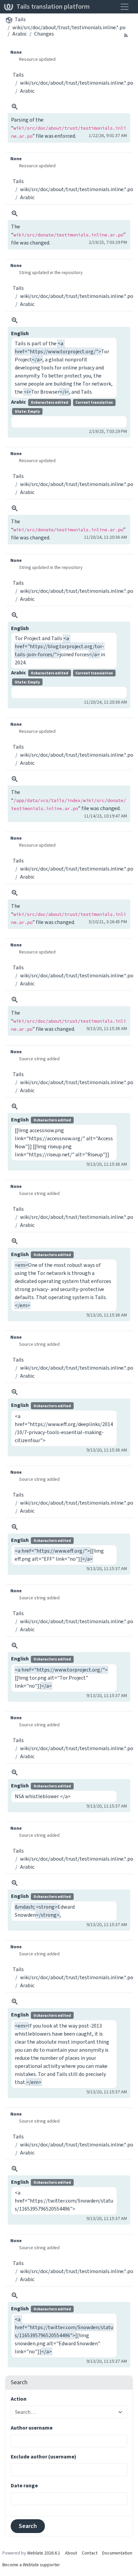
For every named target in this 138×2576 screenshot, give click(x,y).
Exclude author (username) (44, 2457)
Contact (90, 2553)
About (71, 2553)
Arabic (20, 34)
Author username (32, 2428)
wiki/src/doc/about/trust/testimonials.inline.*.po (69, 27)
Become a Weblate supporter (31, 2565)
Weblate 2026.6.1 (44, 2553)
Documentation (117, 2553)
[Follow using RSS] (126, 35)
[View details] (15, 107)
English (20, 333)
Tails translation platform (53, 7)
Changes (44, 34)
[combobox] (65, 2412)
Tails (20, 19)
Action (19, 2399)
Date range (24, 2485)
